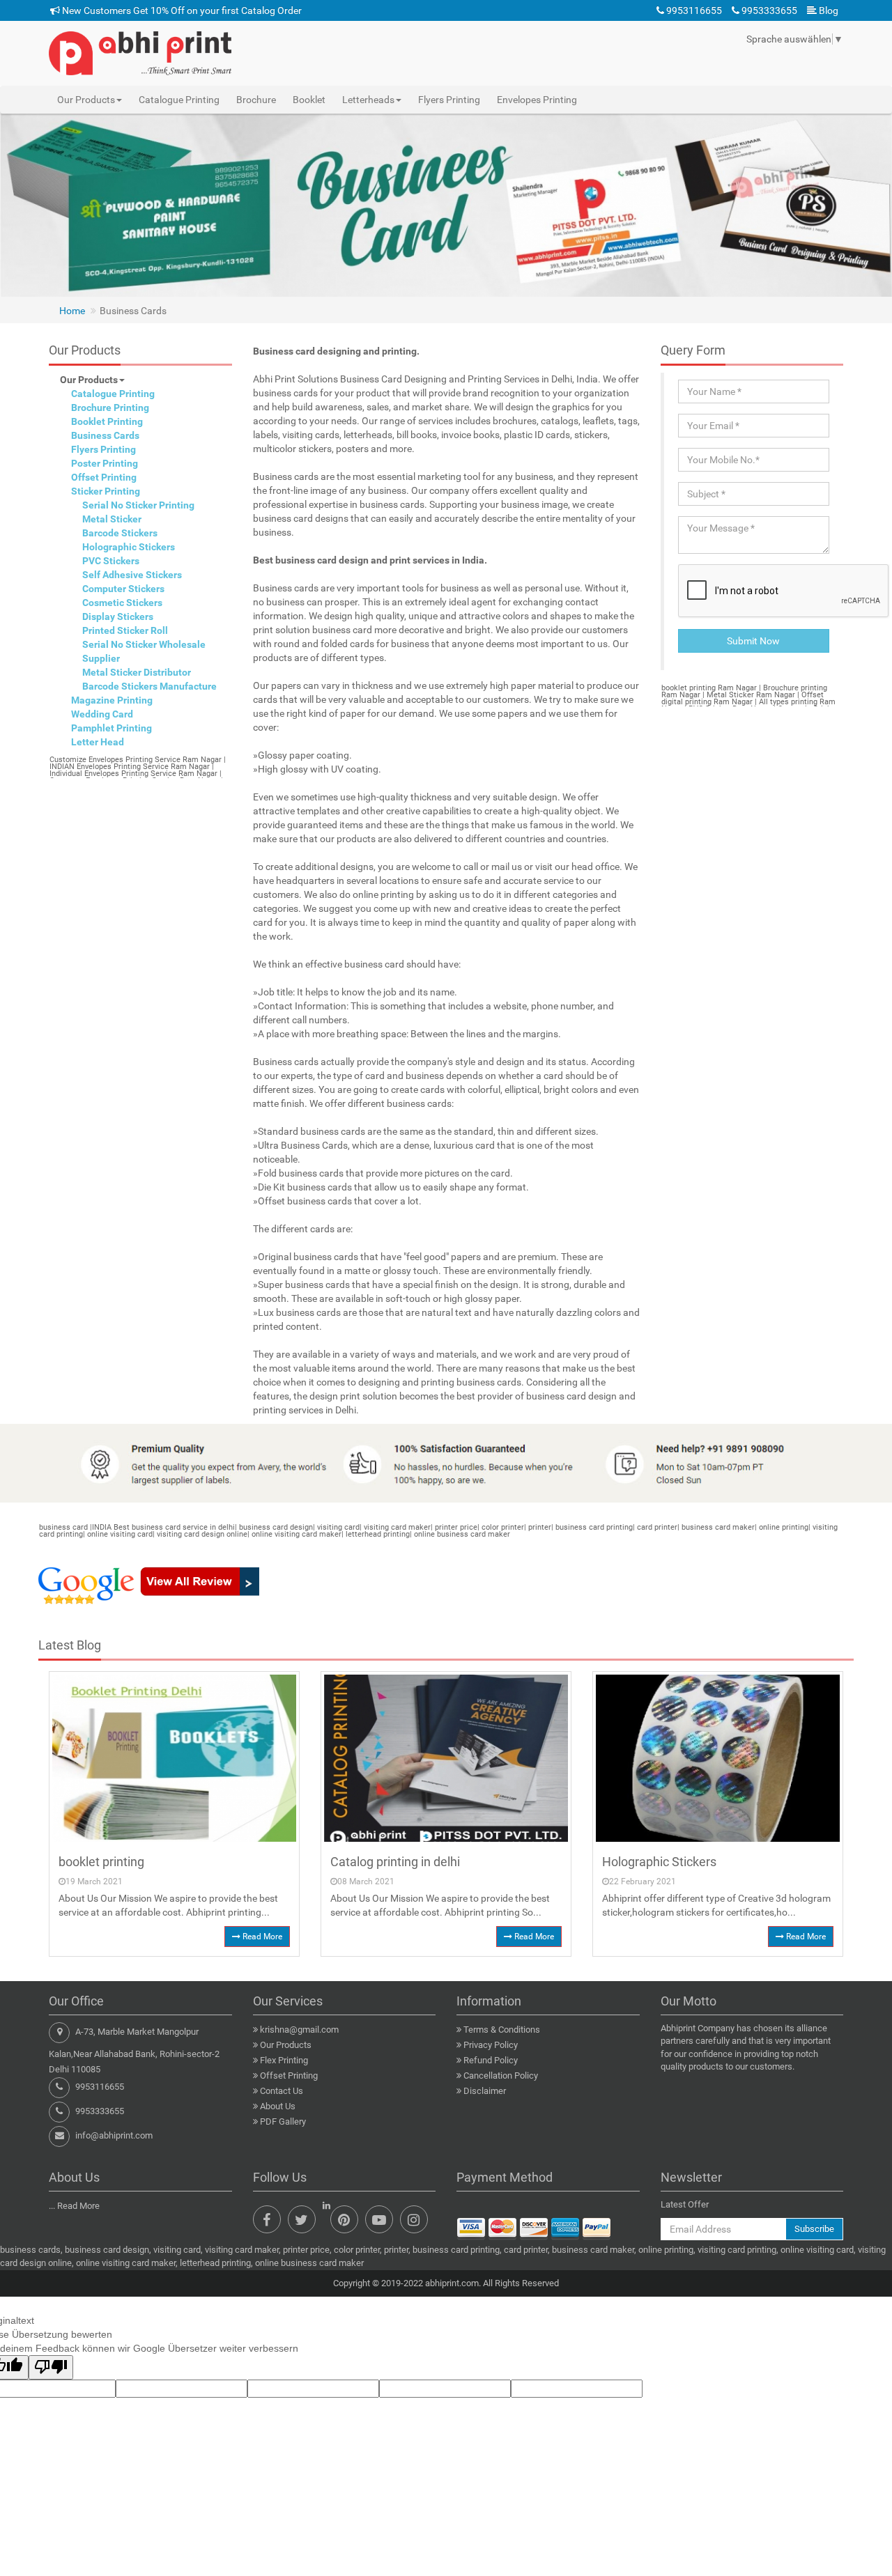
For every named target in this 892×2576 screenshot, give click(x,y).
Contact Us (282, 2091)
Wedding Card (102, 714)
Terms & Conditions (502, 2030)
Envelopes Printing (537, 100)
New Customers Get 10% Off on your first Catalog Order (181, 10)
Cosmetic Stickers (122, 603)
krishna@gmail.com (299, 2030)
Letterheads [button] (368, 100)
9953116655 (693, 10)
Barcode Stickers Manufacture (149, 686)
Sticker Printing (106, 491)
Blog (828, 10)
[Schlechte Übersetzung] (51, 2367)
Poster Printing (105, 463)
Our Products (89, 380)
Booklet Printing (107, 421)
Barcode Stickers (120, 533)
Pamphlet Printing (111, 728)
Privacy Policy (491, 2045)
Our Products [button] (86, 100)
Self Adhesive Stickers (132, 575)
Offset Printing (104, 477)
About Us (278, 2106)
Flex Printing (284, 2060)
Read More (261, 1937)
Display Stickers (118, 616)
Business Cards (105, 435)
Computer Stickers (123, 589)
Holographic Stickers (129, 547)
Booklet (309, 100)
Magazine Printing (112, 700)
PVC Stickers (111, 561)
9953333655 (768, 10)
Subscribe (814, 2229)
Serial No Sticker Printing (138, 505)
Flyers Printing (449, 100)
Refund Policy (491, 2060)
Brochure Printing (110, 408)
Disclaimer (485, 2091)
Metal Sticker (112, 519)
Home (72, 311)
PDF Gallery (283, 2121)
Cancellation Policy (501, 2075)
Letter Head (98, 742)
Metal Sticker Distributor (137, 672)
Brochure (256, 100)
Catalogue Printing (179, 100)
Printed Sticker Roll (125, 630)
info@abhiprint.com (114, 2135)
